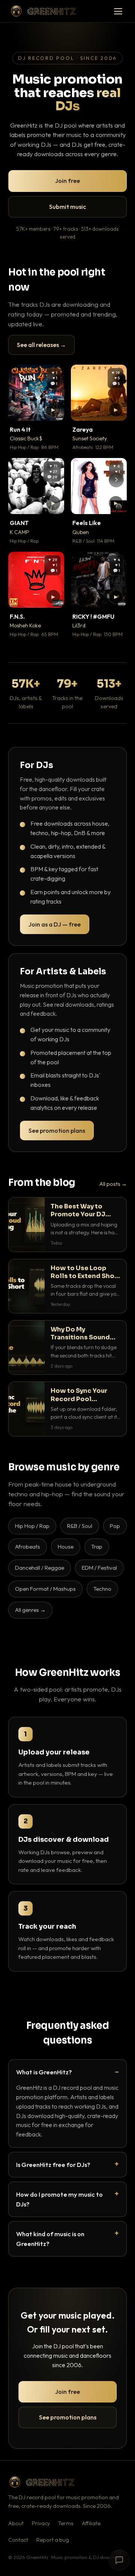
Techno (102, 1589)
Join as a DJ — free (55, 924)
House (66, 1547)
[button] (53, 410)
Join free (67, 181)
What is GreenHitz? (44, 2072)
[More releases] (116, 480)
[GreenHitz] (43, 11)
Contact (18, 2540)
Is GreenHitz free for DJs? (53, 2164)
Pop (115, 1526)
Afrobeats (28, 1547)
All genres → (30, 1610)
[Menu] (118, 11)
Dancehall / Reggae (40, 1568)
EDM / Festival (99, 1568)
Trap (97, 1547)
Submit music (67, 207)
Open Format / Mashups (45, 1589)
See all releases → (41, 345)
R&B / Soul (80, 1526)
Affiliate (91, 2523)
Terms (66, 2523)
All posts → (113, 1184)
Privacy (41, 2523)
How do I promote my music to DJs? (59, 2199)
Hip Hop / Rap (32, 1526)
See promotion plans (57, 1131)
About (16, 2523)
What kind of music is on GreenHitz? (50, 2239)
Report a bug (53, 2540)
